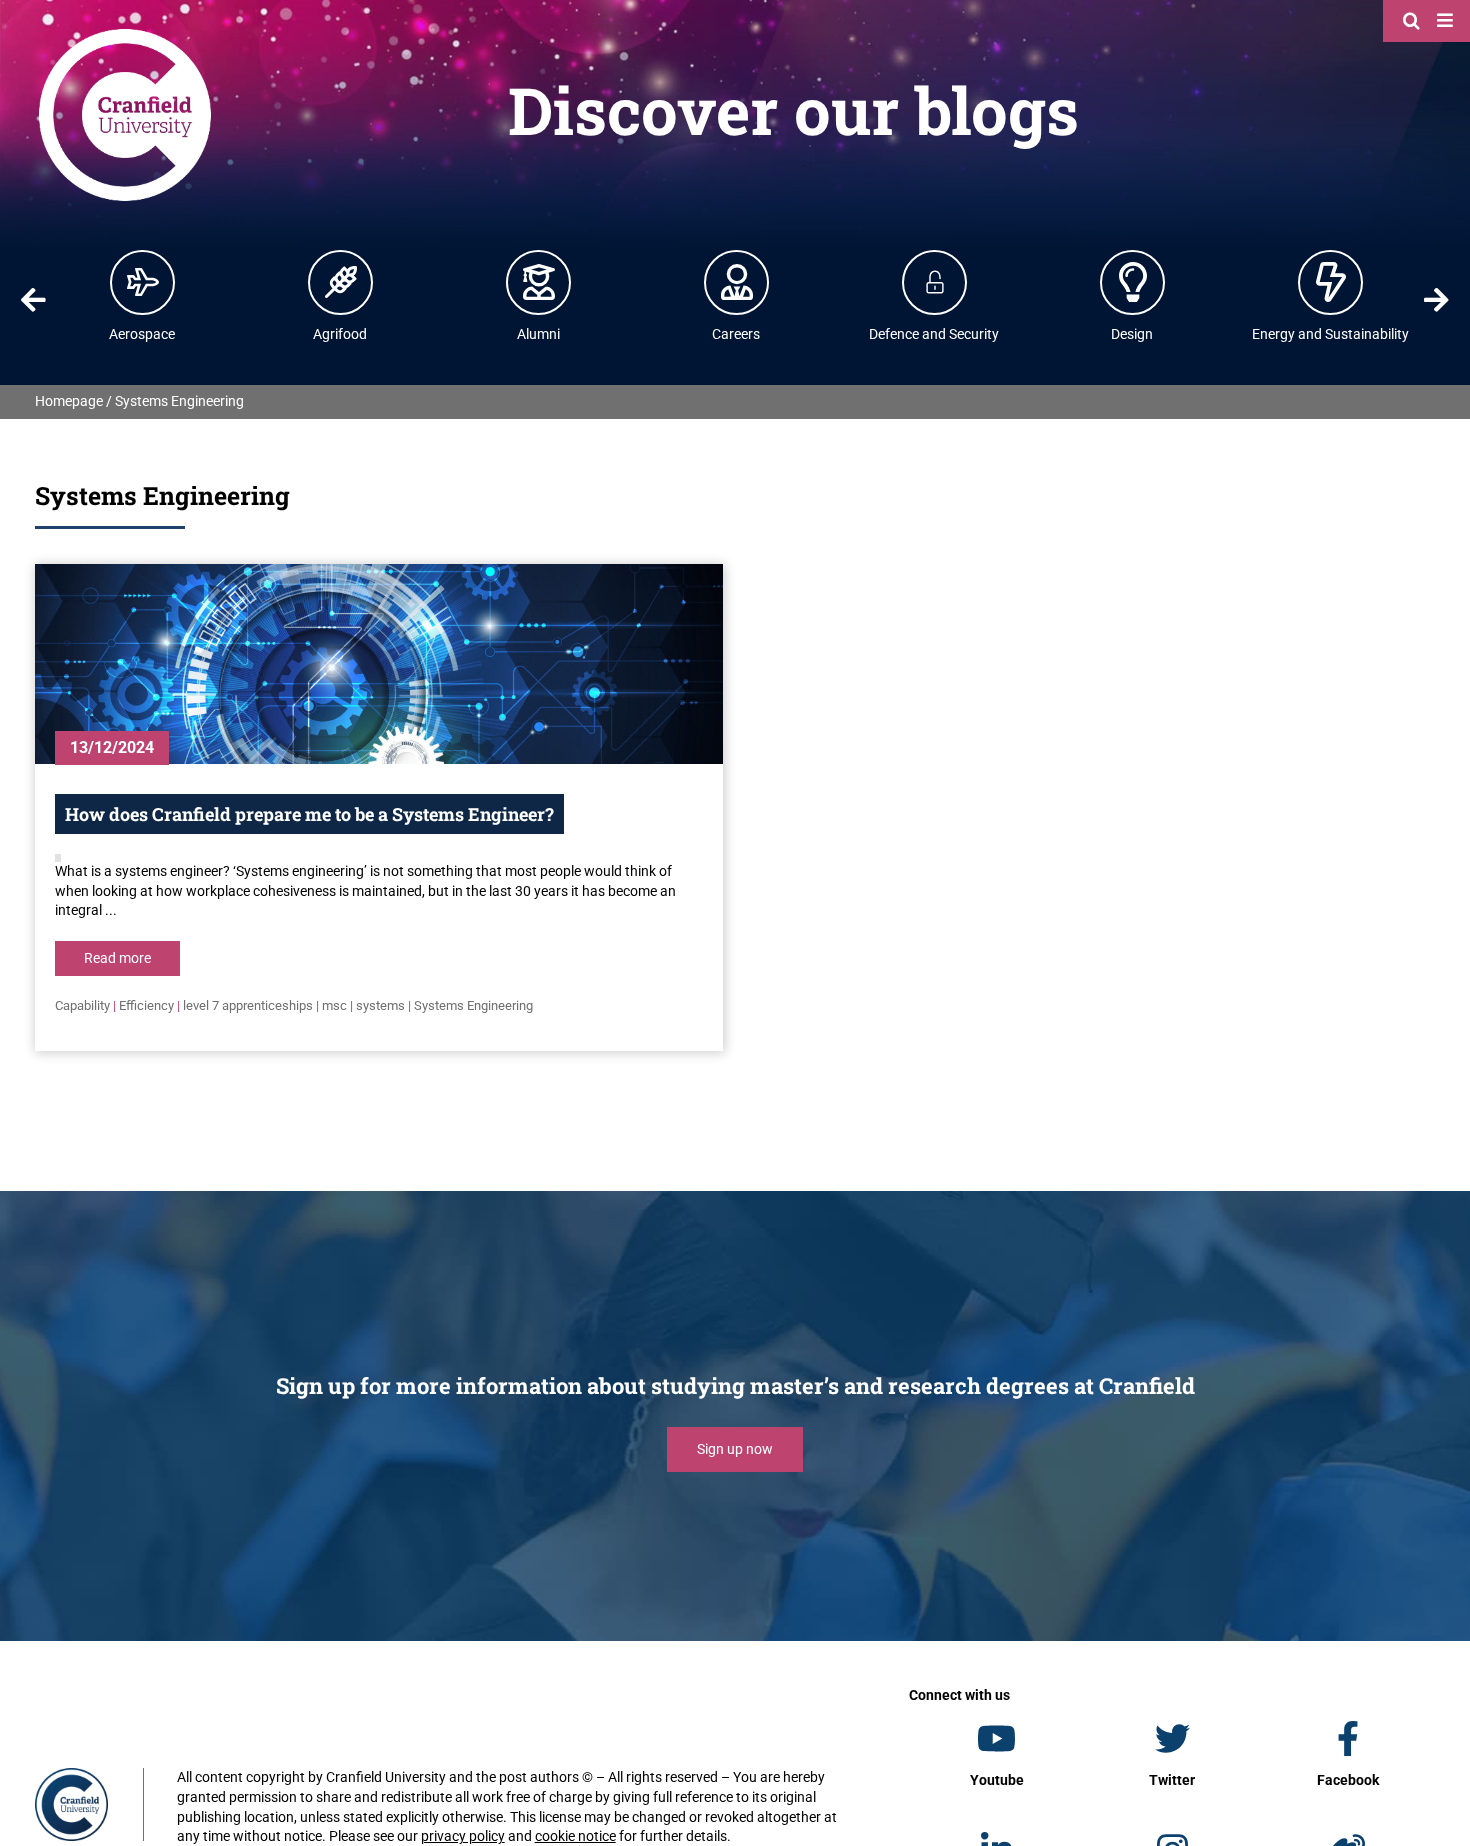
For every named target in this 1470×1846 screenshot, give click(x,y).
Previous (33, 300)
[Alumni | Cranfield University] (539, 282)
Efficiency (146, 1005)
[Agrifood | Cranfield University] (341, 282)
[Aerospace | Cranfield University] (143, 282)
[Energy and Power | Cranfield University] (1331, 282)
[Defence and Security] (935, 282)
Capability (82, 1005)
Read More (117, 958)
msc (334, 1005)
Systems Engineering (473, 1005)
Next (1437, 300)
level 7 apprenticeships (248, 1005)
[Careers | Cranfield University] (737, 282)
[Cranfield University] (125, 32)
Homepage (69, 401)
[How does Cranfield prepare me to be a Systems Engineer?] (379, 664)
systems (380, 1005)
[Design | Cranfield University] (1133, 282)
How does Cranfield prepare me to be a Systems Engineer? (309, 814)
